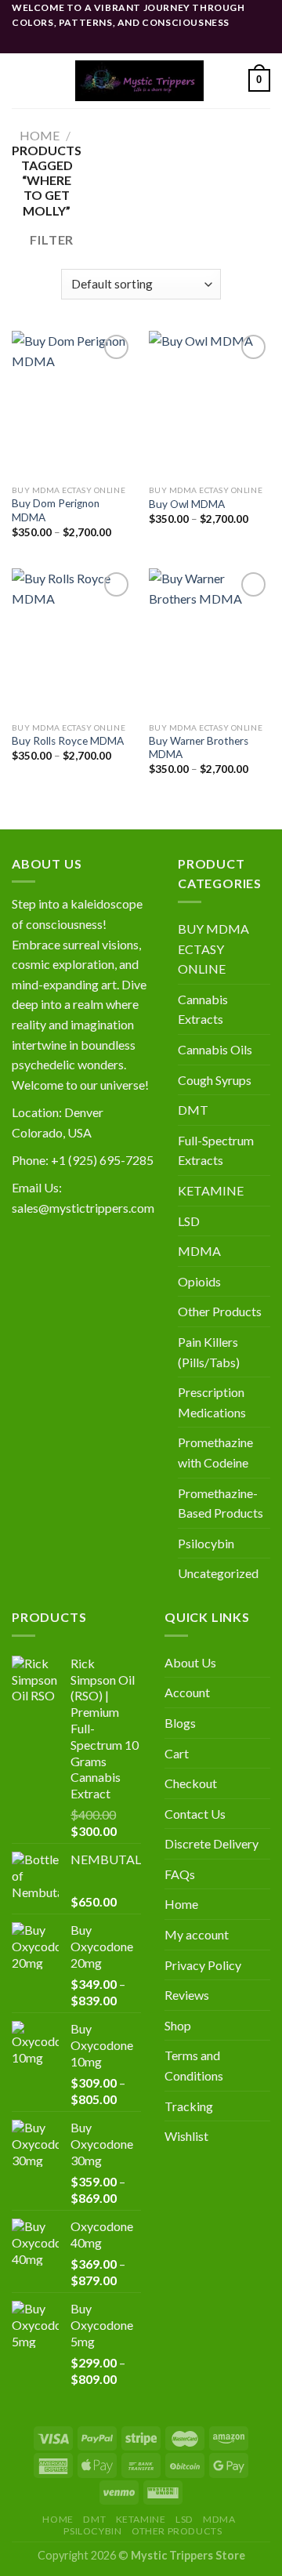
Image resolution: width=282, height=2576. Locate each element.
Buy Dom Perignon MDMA (56, 510)
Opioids (199, 1281)
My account (197, 1934)
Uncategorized (218, 1573)
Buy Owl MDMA (187, 504)
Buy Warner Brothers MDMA (199, 748)
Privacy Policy (203, 1965)
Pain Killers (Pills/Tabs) (209, 1352)
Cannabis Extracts (203, 1009)
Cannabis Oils (215, 1049)
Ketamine (141, 2519)
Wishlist (186, 2136)
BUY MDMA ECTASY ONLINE (213, 949)
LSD (189, 1221)
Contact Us (195, 1814)
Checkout (191, 1783)
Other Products (220, 1311)
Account (187, 1692)
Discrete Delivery (211, 1843)
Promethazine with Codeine (215, 1452)
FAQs (180, 1874)
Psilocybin (206, 1543)
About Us (190, 1662)
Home (40, 135)
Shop (178, 2025)
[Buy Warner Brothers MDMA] (210, 641)
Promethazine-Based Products (221, 1503)
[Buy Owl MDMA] (210, 404)
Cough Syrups (215, 1080)
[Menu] (21, 80)
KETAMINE (211, 1190)
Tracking (189, 2106)
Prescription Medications (212, 1402)
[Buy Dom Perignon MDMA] (72, 404)
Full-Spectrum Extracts (216, 1150)
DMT (193, 1110)
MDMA (199, 1251)
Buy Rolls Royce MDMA (68, 741)
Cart (177, 1753)
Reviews (187, 1995)
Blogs (180, 1723)
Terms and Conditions (194, 2065)
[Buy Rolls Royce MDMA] (72, 641)
